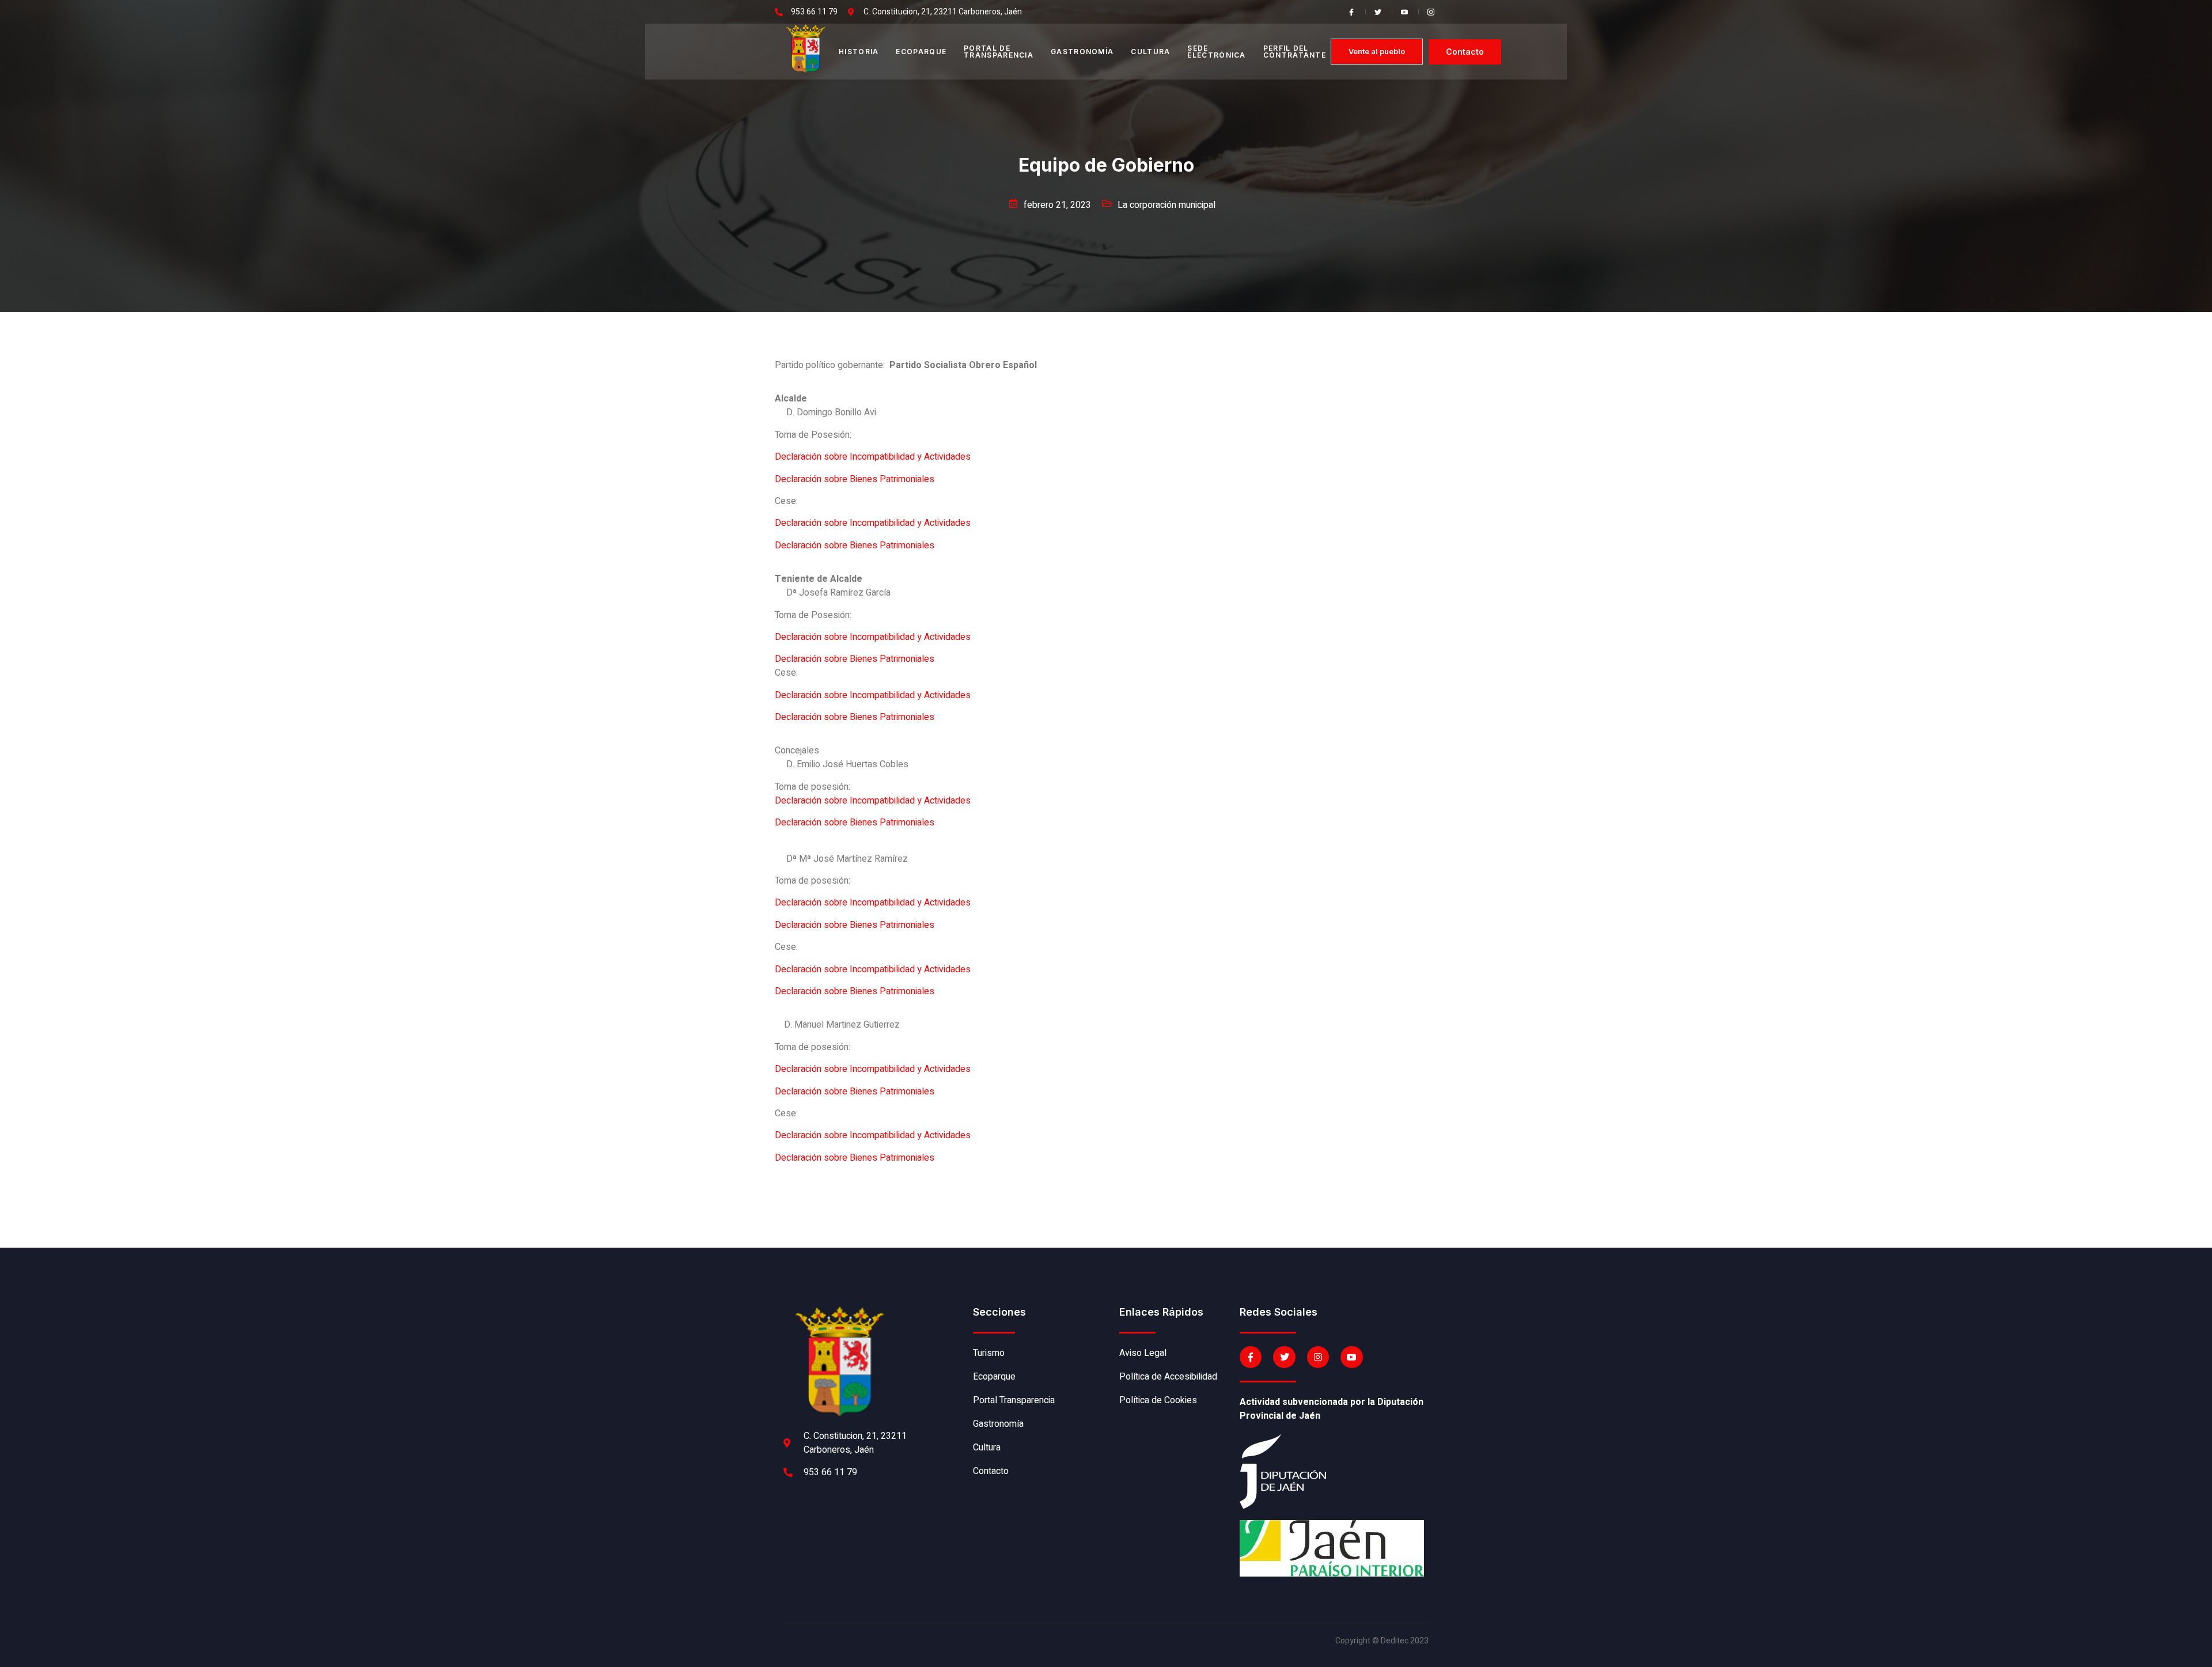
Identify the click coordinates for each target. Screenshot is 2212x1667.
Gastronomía (1082, 52)
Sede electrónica (1216, 52)
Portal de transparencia (999, 52)
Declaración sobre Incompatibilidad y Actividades (873, 457)
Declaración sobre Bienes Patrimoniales (855, 479)
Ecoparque (921, 52)
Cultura (1150, 52)
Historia (859, 52)
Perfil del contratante (1295, 52)
